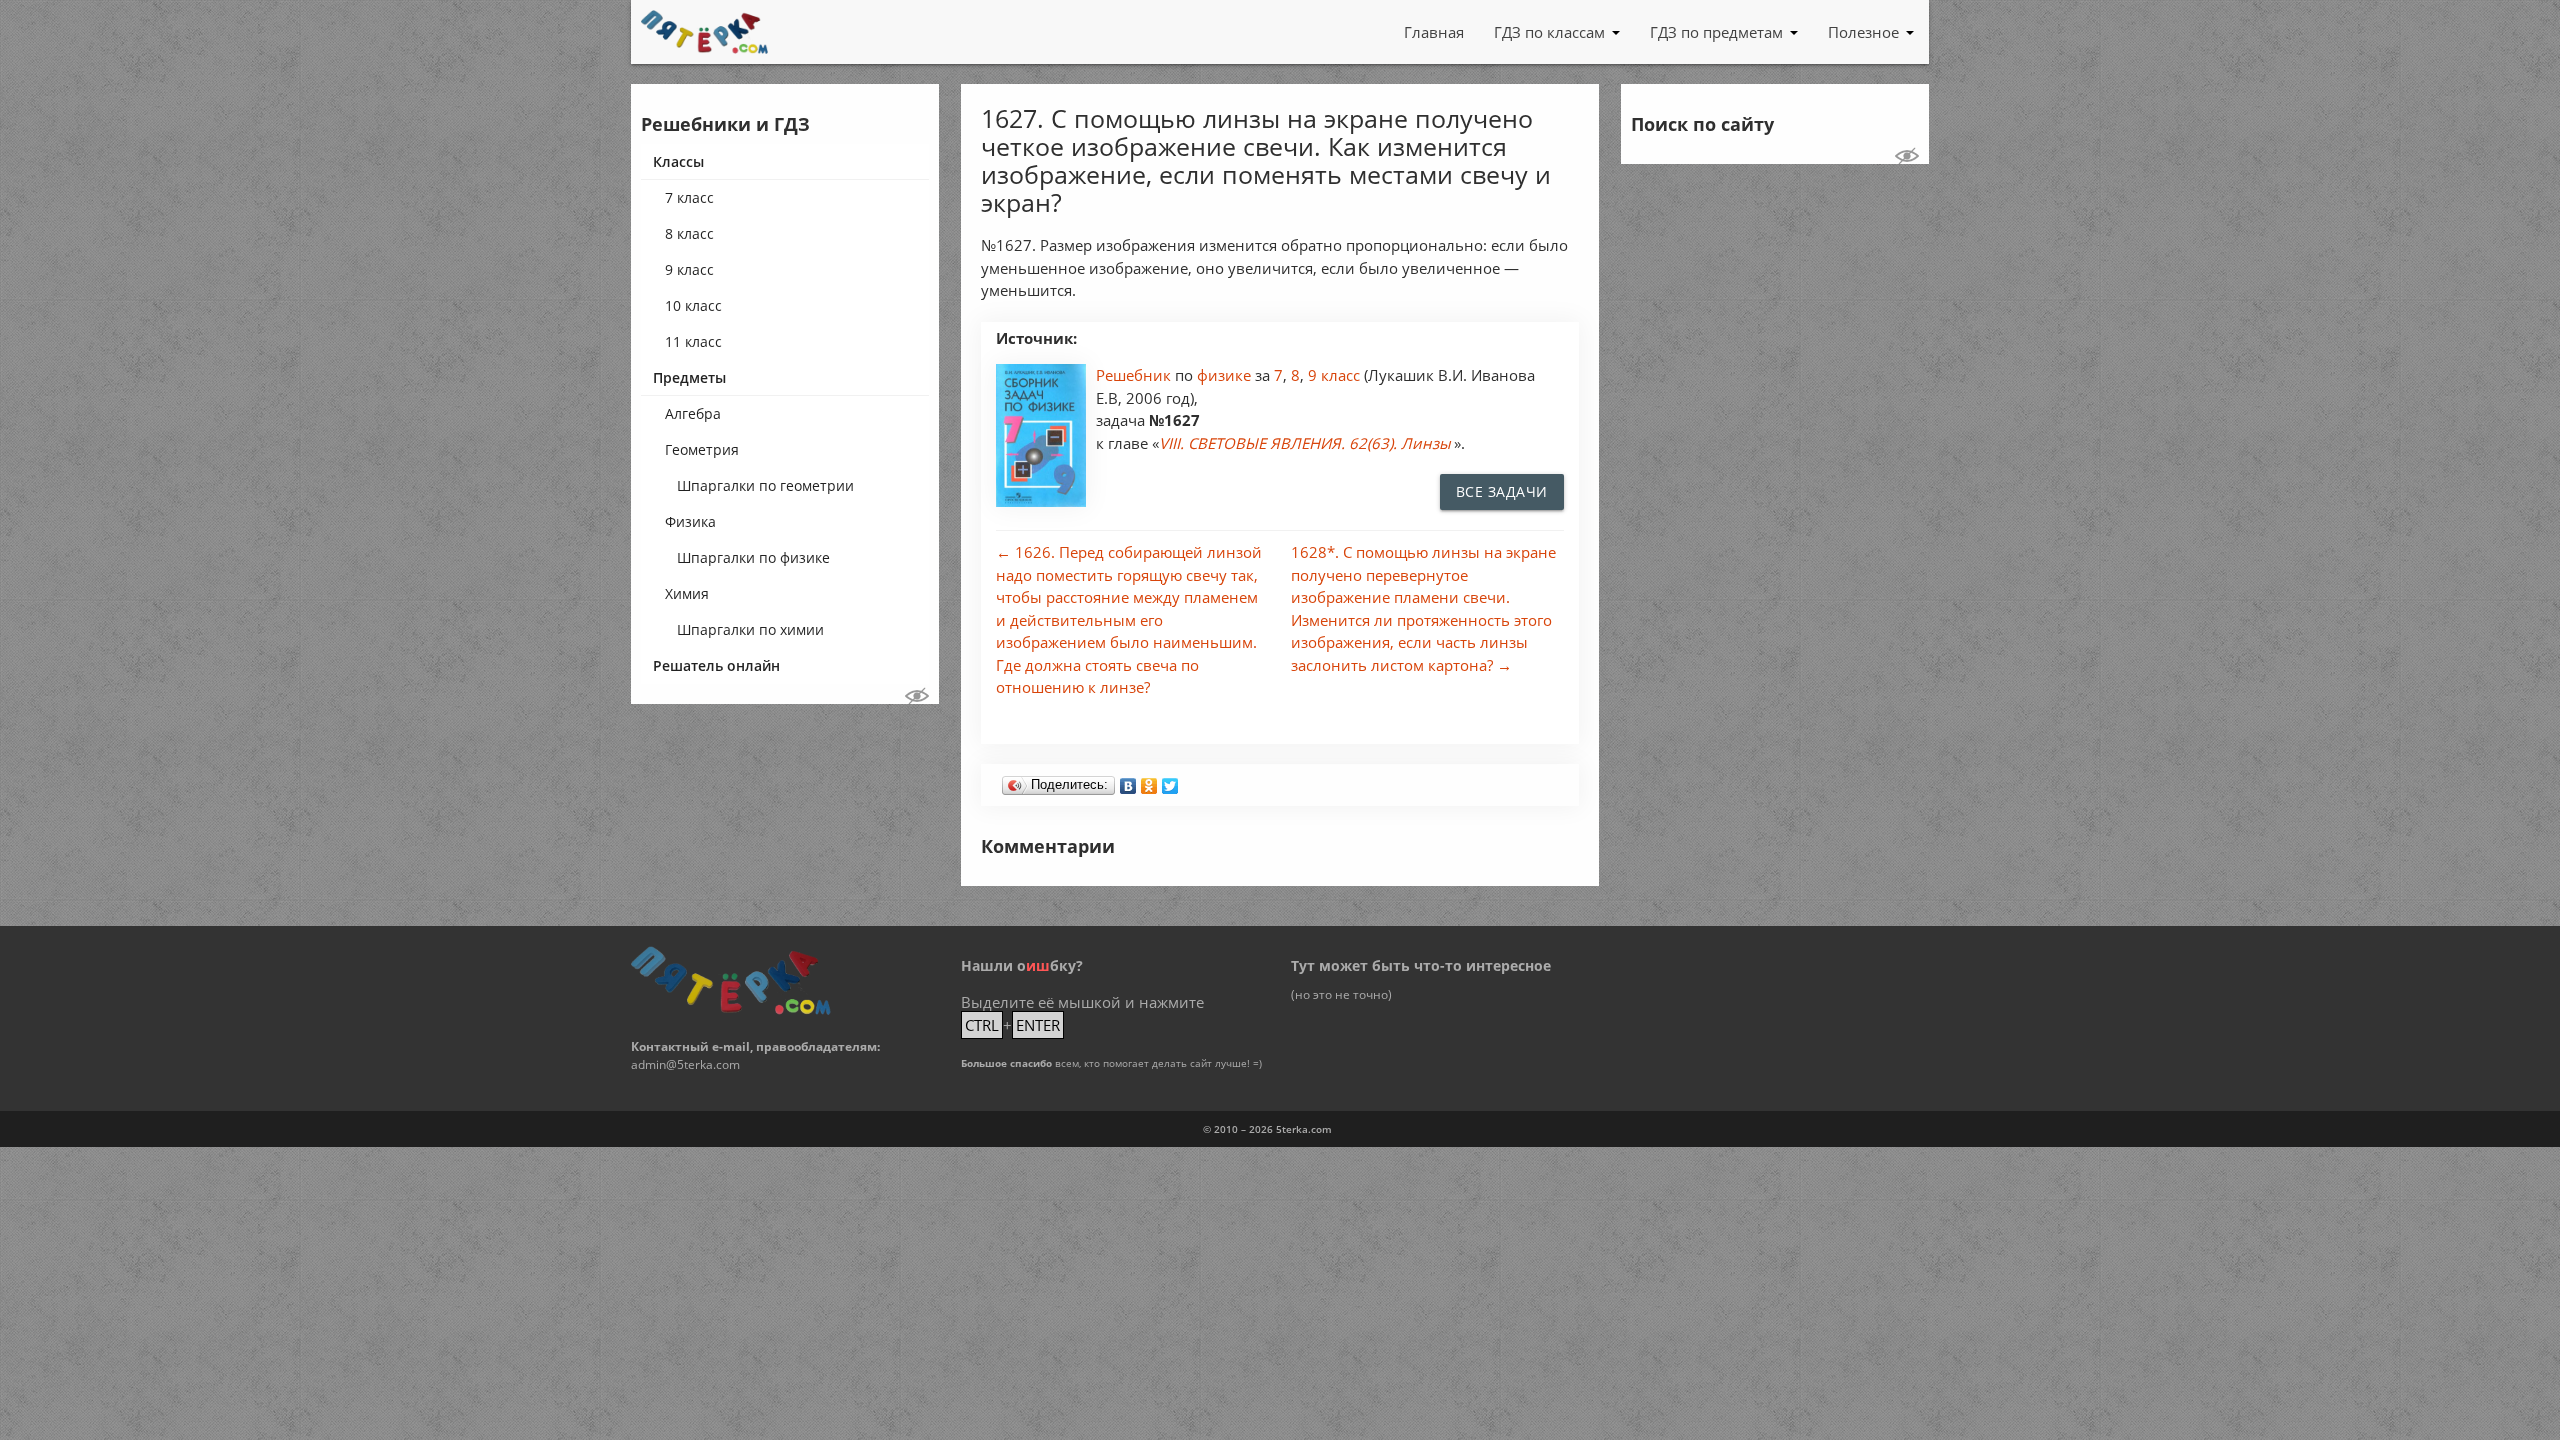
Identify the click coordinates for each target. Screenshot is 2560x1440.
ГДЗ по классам (1549, 32)
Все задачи (1502, 491)
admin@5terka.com (685, 1064)
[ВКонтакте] (1128, 781)
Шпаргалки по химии (750, 629)
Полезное (1863, 32)
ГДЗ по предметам (1716, 32)
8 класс (689, 233)
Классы (678, 161)
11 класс (693, 341)
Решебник (1135, 375)
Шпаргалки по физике (753, 557)
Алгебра (693, 413)
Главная (1434, 32)
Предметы (689, 377)
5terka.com (1304, 1129)
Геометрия (702, 449)
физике (1226, 375)
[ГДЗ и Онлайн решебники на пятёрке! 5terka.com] (704, 32)
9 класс (689, 269)
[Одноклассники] (1149, 781)
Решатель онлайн (716, 665)
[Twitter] (1170, 781)
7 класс (689, 197)
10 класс (693, 305)
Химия (687, 593)
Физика (690, 521)
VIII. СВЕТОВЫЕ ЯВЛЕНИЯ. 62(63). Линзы (1305, 443)
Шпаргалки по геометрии (765, 485)
